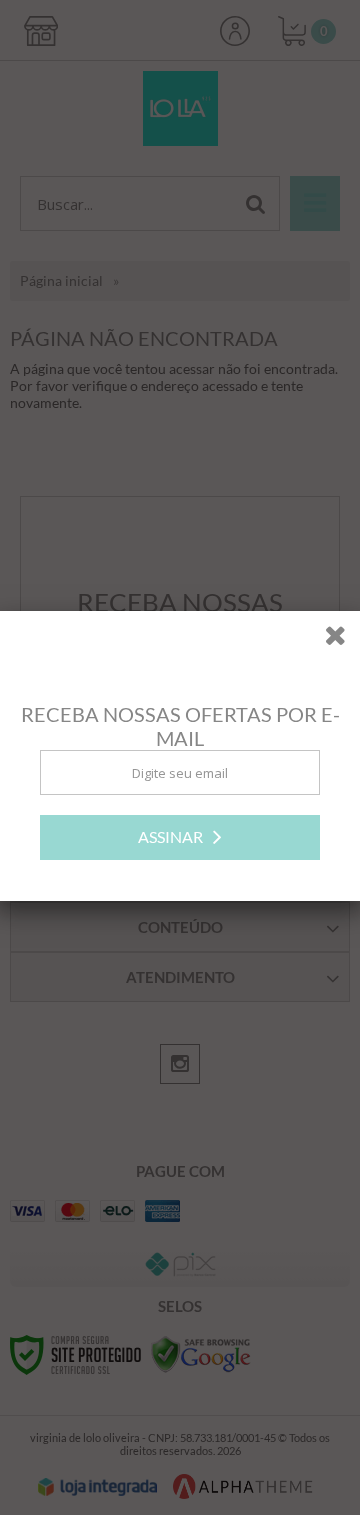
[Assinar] (180, 838)
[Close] (342, 640)
